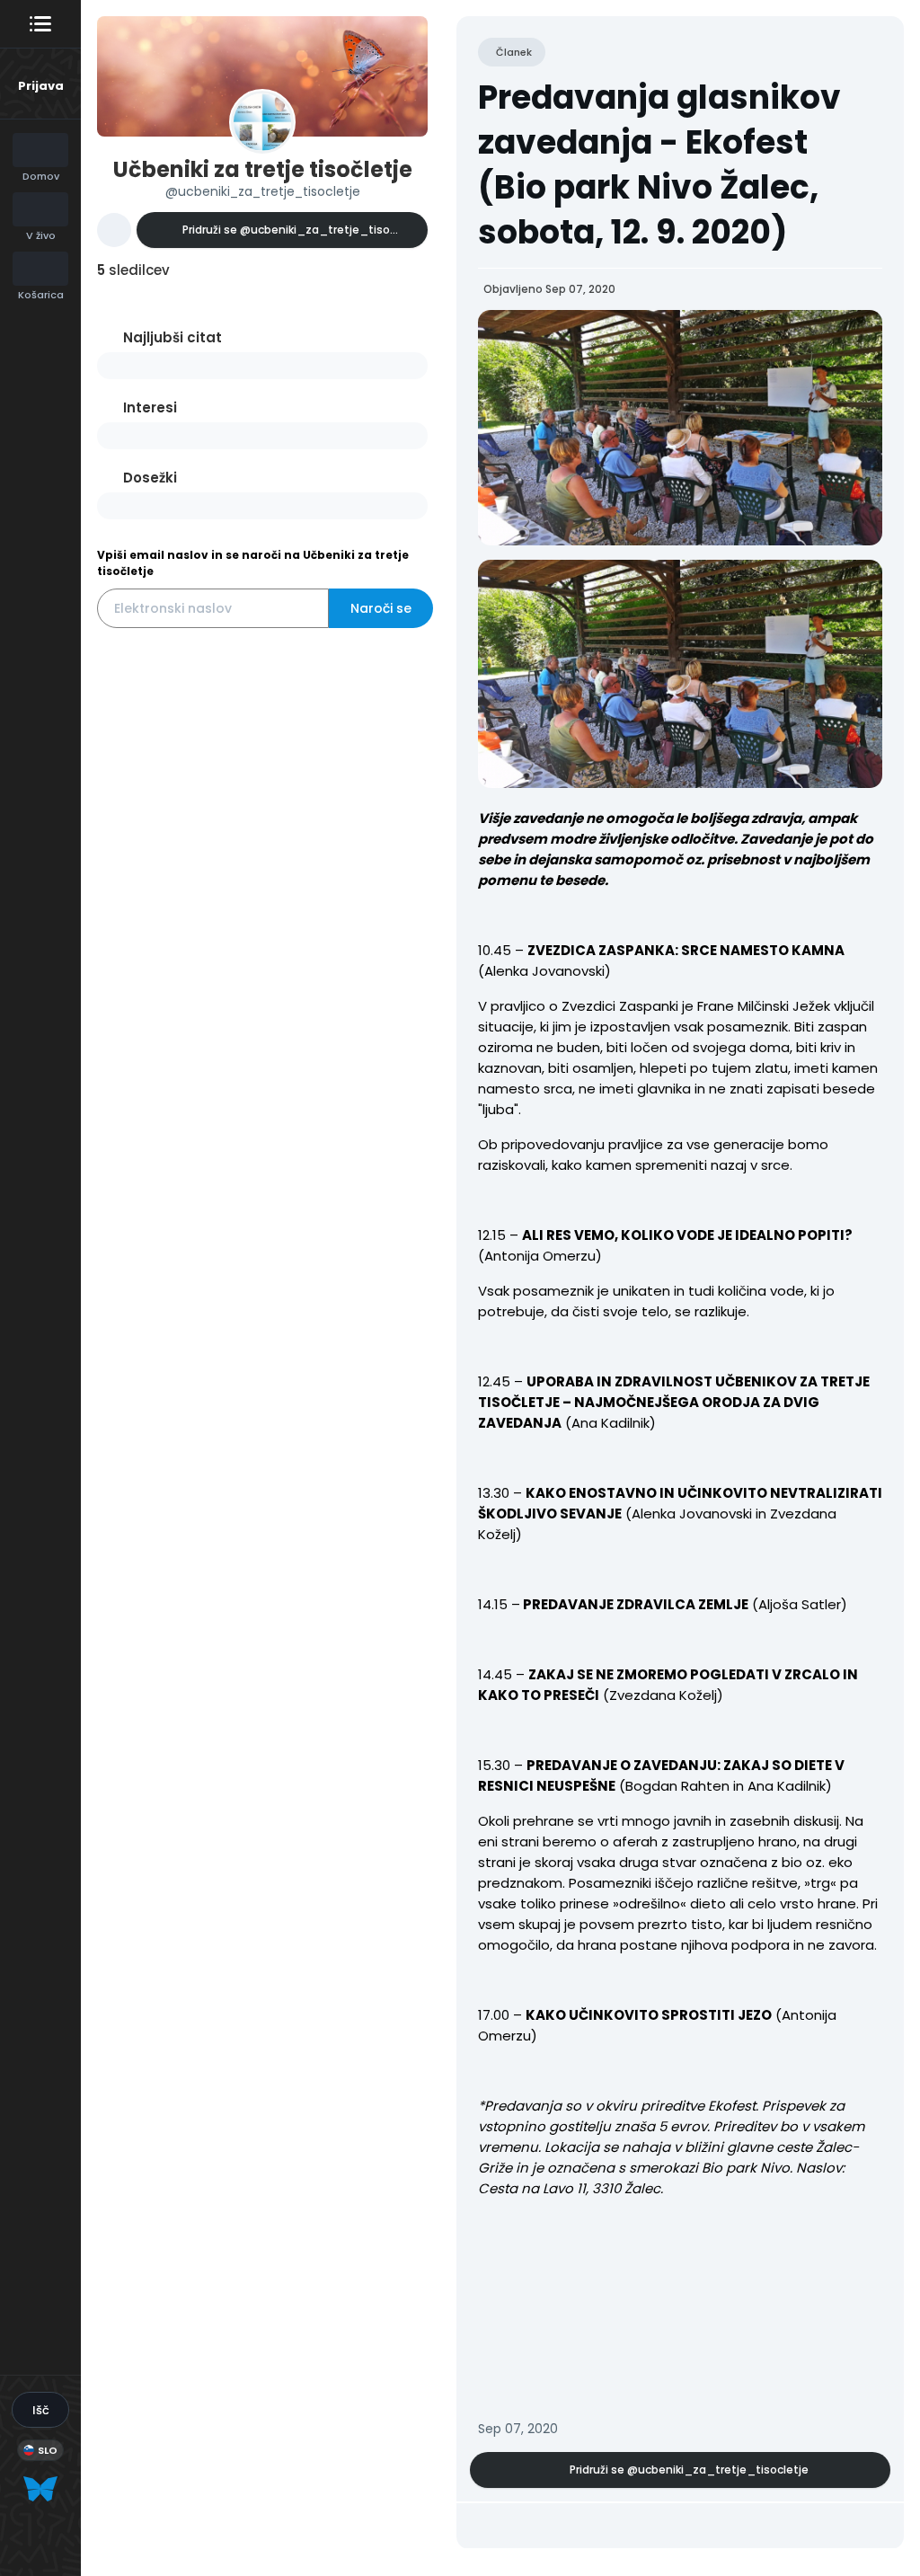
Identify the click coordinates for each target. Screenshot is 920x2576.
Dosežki (150, 478)
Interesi (150, 407)
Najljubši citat (172, 337)
